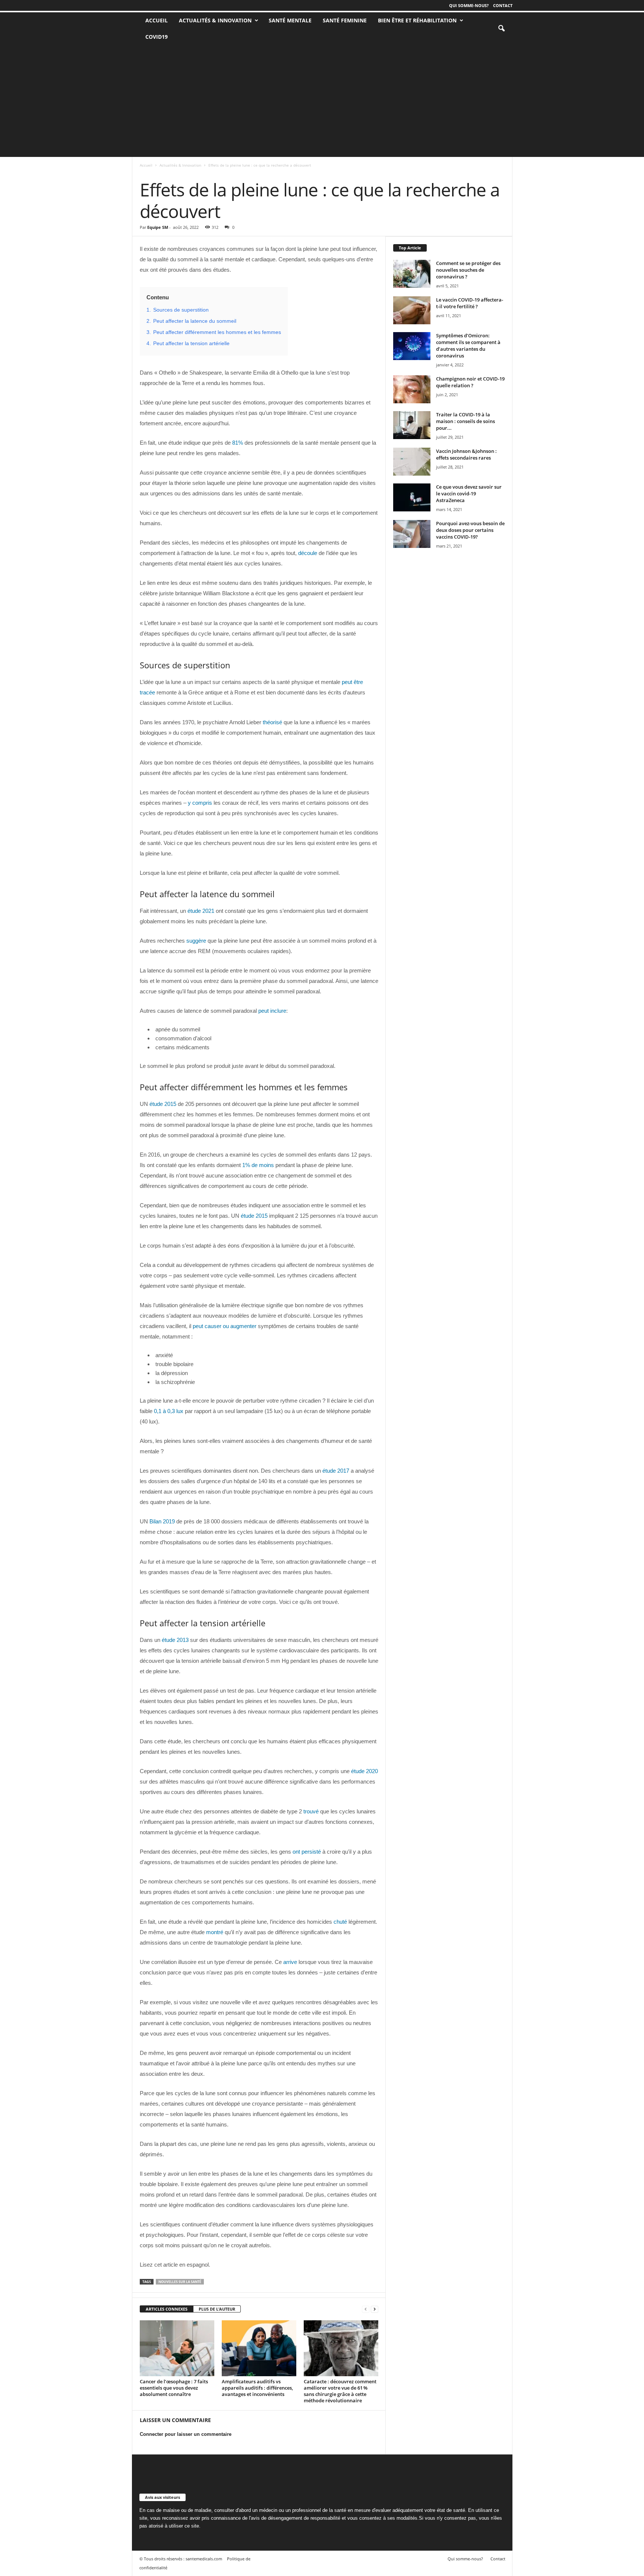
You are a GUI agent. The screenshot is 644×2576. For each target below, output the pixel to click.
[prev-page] (366, 2309)
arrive (290, 1962)
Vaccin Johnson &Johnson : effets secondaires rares (466, 454)
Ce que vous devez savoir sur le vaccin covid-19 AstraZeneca (469, 494)
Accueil (146, 165)
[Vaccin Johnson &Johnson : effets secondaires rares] (412, 462)
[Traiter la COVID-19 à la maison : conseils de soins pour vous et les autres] (412, 425)
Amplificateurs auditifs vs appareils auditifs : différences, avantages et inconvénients (257, 2388)
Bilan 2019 (162, 1521)
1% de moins (258, 1165)
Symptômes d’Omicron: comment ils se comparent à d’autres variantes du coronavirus (468, 346)
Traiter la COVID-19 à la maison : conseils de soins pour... (465, 421)
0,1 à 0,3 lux (169, 1411)
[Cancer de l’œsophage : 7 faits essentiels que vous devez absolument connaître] (177, 2348)
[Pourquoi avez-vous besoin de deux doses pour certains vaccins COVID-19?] (412, 534)
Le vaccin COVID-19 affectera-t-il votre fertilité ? (470, 303)
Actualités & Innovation (215, 20)
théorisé (272, 722)
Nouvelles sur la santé (180, 2282)
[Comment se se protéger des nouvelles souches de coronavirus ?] (412, 274)
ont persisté (307, 1852)
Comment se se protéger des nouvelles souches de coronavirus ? (468, 270)
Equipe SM (158, 227)
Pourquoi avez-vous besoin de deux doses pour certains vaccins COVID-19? (470, 530)
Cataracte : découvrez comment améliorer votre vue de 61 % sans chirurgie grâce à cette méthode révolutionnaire (340, 2391)
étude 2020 (364, 1771)
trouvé (311, 1811)
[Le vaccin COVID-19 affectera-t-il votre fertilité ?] (412, 310)
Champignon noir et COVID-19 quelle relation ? (470, 382)
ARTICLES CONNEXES (167, 2309)
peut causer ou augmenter (225, 1326)
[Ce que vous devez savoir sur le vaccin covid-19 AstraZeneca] (412, 497)
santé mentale (290, 20)
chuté (340, 1922)
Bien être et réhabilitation (417, 20)
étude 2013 (175, 1640)
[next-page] (375, 2309)
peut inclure (272, 1011)
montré (215, 1932)
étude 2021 (201, 911)
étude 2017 (336, 1471)
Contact (503, 5)
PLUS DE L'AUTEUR (217, 2309)
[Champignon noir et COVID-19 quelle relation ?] (412, 389)
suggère (196, 941)
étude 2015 (163, 1104)
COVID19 (157, 37)
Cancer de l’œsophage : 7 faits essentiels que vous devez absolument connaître (174, 2388)
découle (308, 553)
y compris (200, 803)
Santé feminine (345, 20)
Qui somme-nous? (469, 5)
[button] (501, 29)
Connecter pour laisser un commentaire (186, 2434)
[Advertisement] (322, 101)
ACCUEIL (157, 20)
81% (238, 443)
